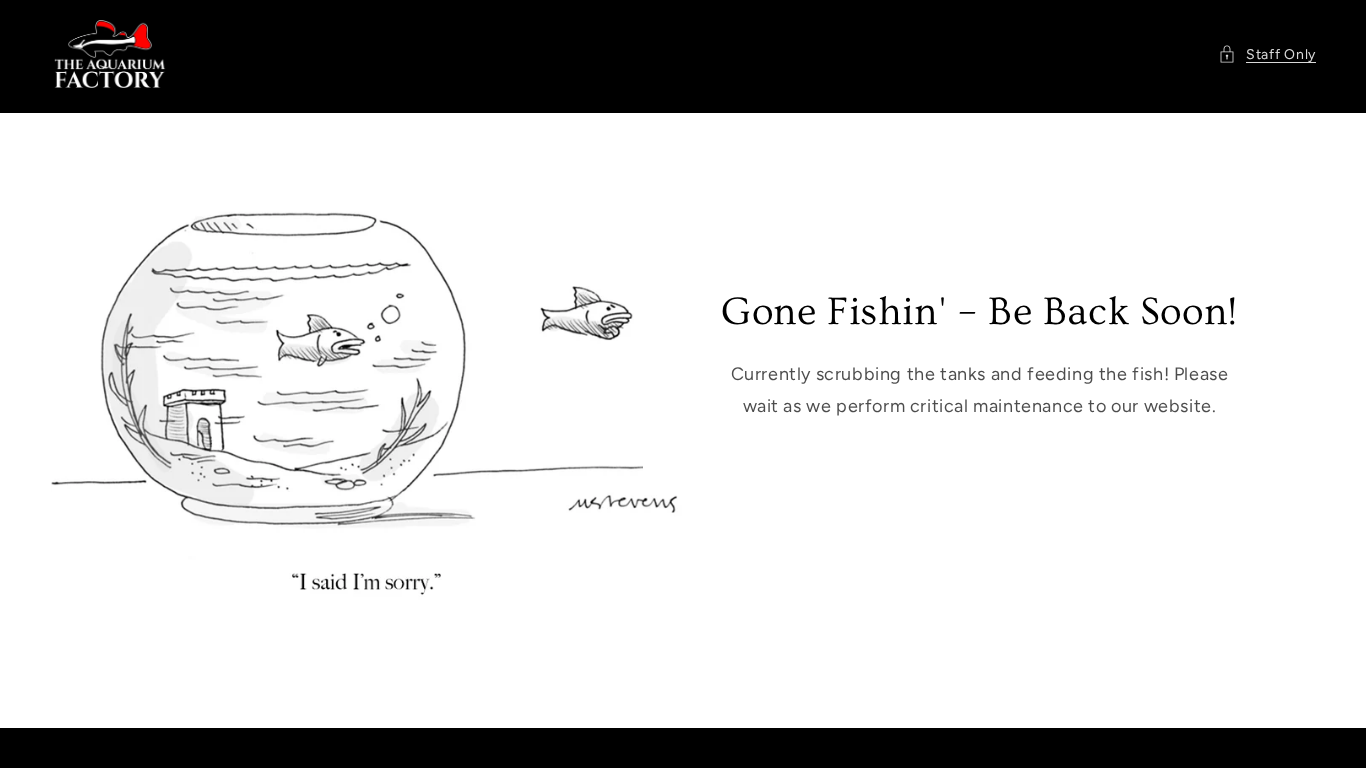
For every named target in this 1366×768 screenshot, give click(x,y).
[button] (1267, 54)
